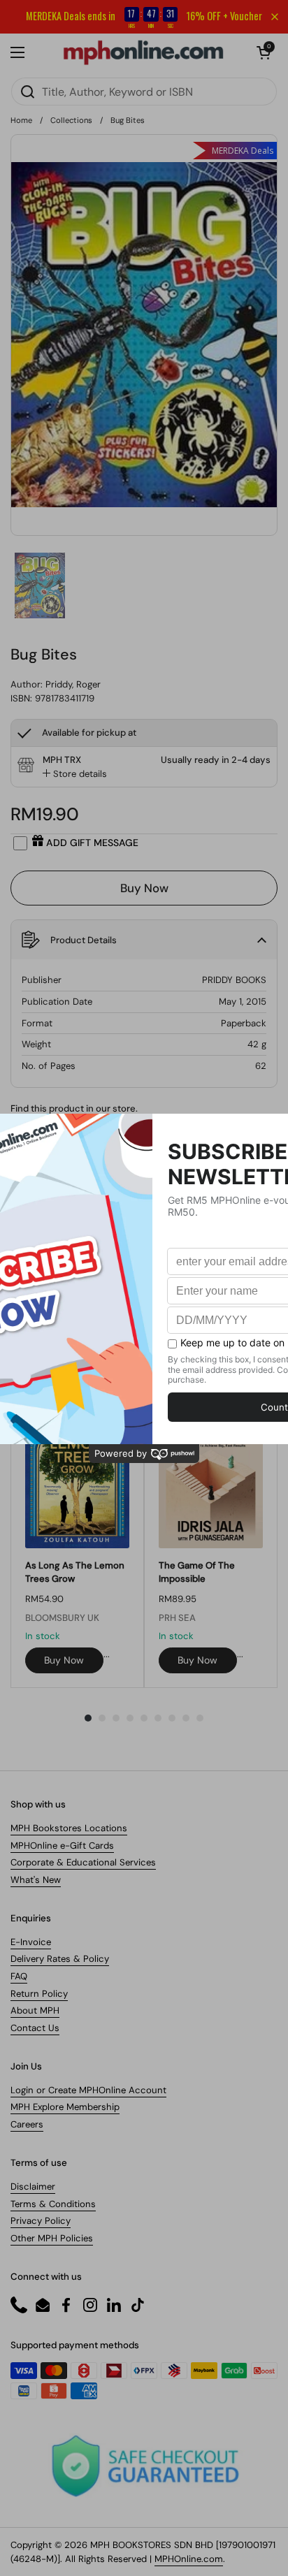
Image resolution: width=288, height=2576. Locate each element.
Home (21, 120)
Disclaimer (33, 2186)
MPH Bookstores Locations (69, 1828)
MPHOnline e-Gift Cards (62, 1846)
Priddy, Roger (73, 684)
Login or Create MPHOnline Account (88, 2090)
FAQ (19, 1976)
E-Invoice (31, 1942)
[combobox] (144, 92)
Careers (27, 2124)
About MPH (35, 2010)
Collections (71, 120)
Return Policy (39, 1994)
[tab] (75, 774)
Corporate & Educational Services (83, 1862)
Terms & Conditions (53, 2204)
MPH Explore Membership (65, 2107)
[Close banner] (275, 17)
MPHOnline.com (189, 2559)
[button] (264, 52)
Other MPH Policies (52, 2238)
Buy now (64, 1660)
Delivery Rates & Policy (60, 1959)
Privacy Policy (41, 2221)
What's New (36, 1880)
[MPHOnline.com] (143, 52)
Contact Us (35, 2028)
